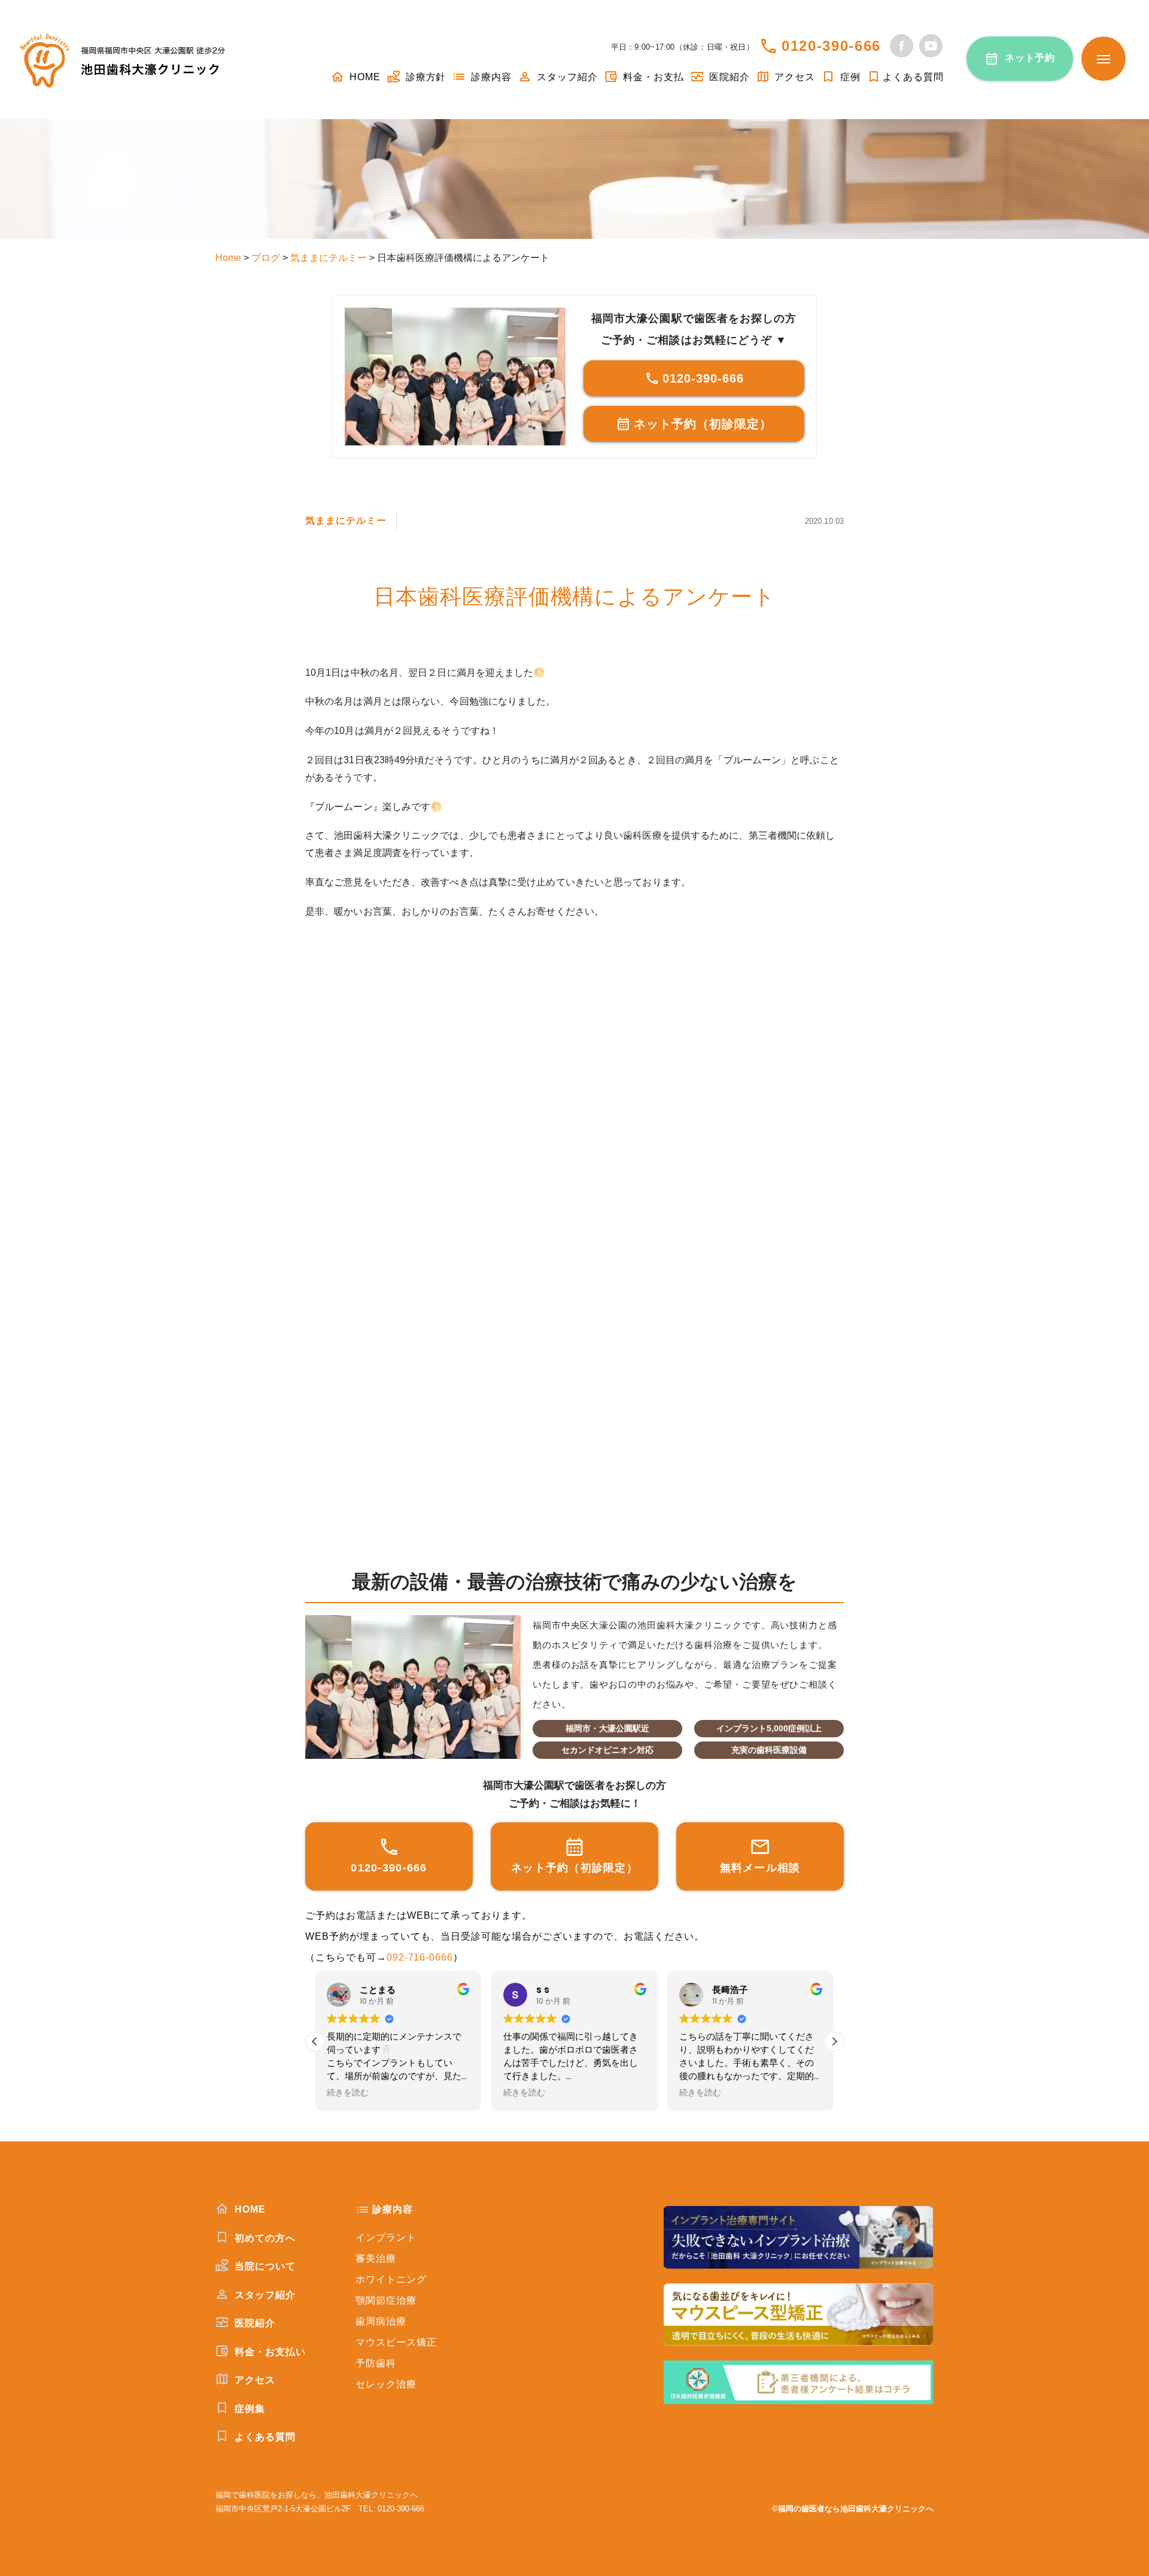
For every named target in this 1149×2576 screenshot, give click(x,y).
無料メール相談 (760, 1868)
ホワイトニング (391, 2279)
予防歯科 (376, 2363)
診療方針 (425, 77)
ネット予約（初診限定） (703, 424)
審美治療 (376, 2258)
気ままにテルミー (346, 521)
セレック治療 (386, 2384)
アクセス (794, 77)
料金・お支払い (269, 2352)
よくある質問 (913, 77)
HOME (364, 77)
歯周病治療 (381, 2321)
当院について (264, 2266)
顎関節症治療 (386, 2300)
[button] (834, 2041)
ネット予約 (1030, 58)
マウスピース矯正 (396, 2342)
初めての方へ (264, 2238)
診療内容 (490, 77)
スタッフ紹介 (566, 77)
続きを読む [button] (348, 2093)
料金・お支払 (652, 77)
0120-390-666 (831, 46)
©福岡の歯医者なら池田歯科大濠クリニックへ (853, 2509)
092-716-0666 (420, 1957)
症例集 (248, 2409)
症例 (849, 77)
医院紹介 (728, 77)
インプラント (386, 2237)
